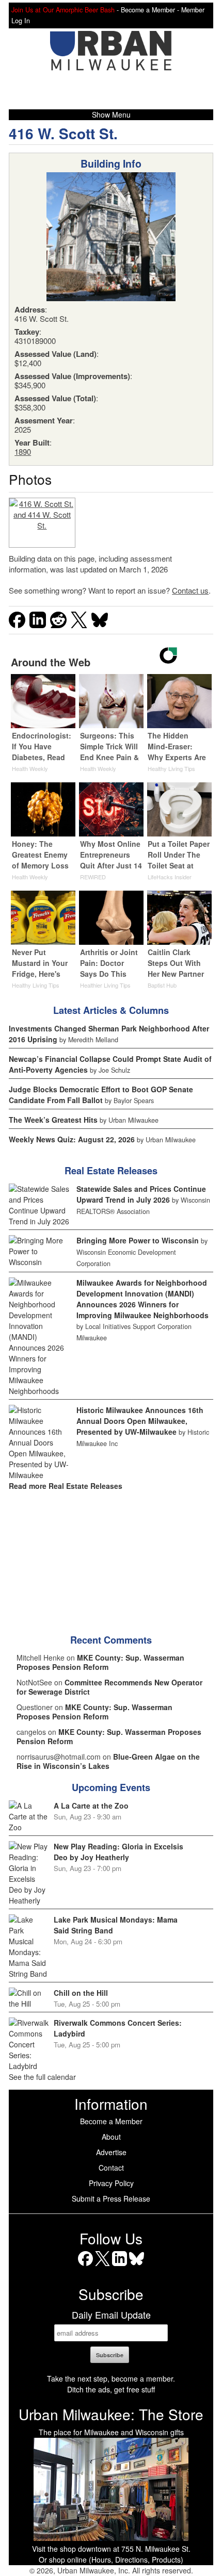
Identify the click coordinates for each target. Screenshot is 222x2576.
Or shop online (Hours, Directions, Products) (111, 2559)
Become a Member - (151, 10)
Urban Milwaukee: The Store (111, 2414)
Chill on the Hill (81, 1993)
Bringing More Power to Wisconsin (138, 1240)
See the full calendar (42, 2077)
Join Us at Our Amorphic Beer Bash (63, 10)
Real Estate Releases (111, 1171)
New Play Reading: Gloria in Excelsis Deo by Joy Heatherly (118, 1852)
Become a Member (111, 2121)
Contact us (190, 590)
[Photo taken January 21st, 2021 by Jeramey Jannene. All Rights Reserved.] (42, 523)
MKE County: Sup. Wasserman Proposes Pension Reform (100, 1662)
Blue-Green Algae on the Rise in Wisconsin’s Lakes (108, 1761)
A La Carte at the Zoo (91, 1806)
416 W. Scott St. (63, 133)
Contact (111, 2168)
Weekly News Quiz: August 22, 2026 (72, 1139)
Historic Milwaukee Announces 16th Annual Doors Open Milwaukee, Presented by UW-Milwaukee (140, 1421)
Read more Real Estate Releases (66, 1486)
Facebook (85, 2266)
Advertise (111, 2152)
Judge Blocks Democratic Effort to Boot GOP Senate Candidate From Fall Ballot (101, 1095)
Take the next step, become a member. (111, 2378)
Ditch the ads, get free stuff (111, 2389)
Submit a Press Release (111, 2198)
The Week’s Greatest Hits (53, 1120)
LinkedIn (120, 2266)
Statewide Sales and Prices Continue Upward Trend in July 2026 (141, 1194)
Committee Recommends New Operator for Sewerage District (109, 1687)
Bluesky (137, 2266)
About (111, 2137)
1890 (23, 452)
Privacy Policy (111, 2183)
